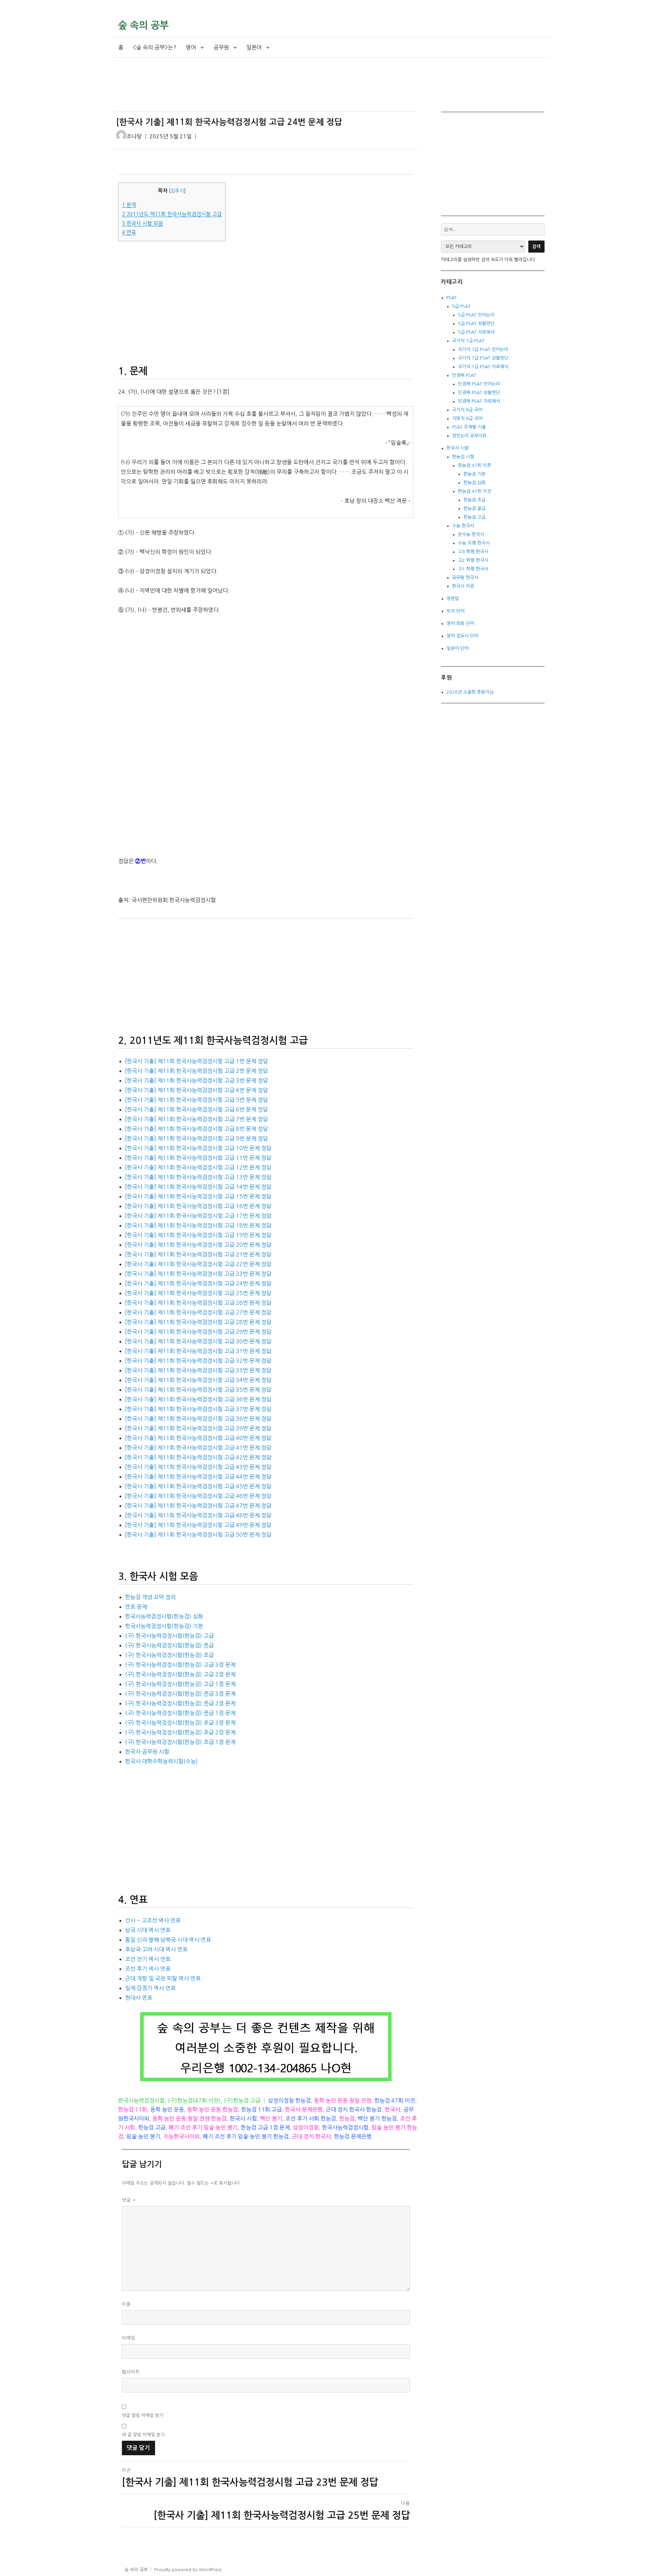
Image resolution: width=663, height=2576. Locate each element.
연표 (129, 232)
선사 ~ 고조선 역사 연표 (153, 1920)
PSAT (452, 298)
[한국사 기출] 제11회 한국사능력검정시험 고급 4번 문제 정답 (196, 1090)
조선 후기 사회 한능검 (311, 2118)
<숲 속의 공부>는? (155, 47)
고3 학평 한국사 (473, 552)
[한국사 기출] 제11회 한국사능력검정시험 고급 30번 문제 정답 (198, 1341)
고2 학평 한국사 (473, 560)
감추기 (177, 191)
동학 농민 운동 (167, 2109)
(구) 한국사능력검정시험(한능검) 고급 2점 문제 (180, 1674)
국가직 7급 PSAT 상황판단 (483, 358)
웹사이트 (131, 2372)
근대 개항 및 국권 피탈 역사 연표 (163, 1978)
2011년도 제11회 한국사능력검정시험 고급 (172, 214)
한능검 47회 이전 (395, 2100)
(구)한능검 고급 (242, 2100)
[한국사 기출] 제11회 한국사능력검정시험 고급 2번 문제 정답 (196, 1071)
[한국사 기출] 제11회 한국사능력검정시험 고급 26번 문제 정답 (198, 1303)
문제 (129, 205)
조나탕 (134, 136)
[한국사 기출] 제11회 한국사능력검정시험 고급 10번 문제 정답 (198, 1148)
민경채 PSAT (464, 375)
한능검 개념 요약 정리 (150, 1597)
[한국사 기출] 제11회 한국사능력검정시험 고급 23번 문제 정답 (198, 1274)
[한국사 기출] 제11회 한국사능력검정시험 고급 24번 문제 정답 (198, 1283)
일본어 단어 (458, 648)
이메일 (129, 2338)
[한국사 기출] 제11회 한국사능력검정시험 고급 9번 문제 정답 (196, 1138)
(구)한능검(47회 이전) (194, 2100)
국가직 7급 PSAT (468, 341)
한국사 (392, 2109)
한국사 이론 (463, 586)
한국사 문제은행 (304, 2109)
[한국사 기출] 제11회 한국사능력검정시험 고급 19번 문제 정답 (198, 1235)
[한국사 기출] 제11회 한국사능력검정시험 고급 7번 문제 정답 (196, 1119)
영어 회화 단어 (460, 623)
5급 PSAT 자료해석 (476, 332)
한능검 (347, 2118)
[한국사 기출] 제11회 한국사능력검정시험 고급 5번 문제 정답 (196, 1100)
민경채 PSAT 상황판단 (479, 393)
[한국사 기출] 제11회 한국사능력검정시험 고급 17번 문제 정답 (198, 1216)
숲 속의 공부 (143, 25)
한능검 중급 (474, 508)
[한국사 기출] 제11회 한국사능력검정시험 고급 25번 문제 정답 (198, 1293)
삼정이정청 (306, 2127)
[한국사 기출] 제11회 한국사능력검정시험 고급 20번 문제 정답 (198, 1245)
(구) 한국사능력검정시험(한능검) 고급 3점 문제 (180, 1665)
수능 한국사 (463, 526)
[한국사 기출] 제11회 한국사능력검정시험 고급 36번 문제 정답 (198, 1399)
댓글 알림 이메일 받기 (143, 2415)
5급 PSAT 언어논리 (476, 315)
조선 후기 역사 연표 (148, 1969)
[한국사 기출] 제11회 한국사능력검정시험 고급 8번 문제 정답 (196, 1129)
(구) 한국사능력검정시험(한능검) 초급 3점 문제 (180, 1723)
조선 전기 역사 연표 (148, 1959)
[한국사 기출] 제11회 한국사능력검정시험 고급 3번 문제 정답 (196, 1080)
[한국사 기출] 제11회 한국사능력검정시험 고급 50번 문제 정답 (198, 1535)
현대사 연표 (139, 1998)
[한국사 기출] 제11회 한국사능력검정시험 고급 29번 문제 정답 (198, 1332)
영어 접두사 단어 (462, 636)
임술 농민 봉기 (143, 2136)
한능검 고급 (152, 2127)
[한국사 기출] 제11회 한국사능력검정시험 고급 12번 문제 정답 (198, 1167)
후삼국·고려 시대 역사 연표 (156, 1949)
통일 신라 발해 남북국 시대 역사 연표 (168, 1940)
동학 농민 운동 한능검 (213, 2109)
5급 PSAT (461, 306)
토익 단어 (455, 611)
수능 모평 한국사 (474, 543)
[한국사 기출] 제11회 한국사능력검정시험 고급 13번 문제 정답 (198, 1177)
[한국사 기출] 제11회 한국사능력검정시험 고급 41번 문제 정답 (198, 1448)
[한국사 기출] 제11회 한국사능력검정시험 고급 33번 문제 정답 (198, 1370)
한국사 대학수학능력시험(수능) (161, 1761)
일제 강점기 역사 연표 (150, 1988)
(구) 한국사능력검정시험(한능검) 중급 (169, 1645)
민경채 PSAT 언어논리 (479, 384)
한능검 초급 (474, 500)
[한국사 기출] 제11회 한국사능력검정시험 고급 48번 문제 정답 (198, 1515)
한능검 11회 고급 (261, 2109)
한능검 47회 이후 (474, 465)
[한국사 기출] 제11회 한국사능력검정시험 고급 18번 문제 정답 (198, 1225)
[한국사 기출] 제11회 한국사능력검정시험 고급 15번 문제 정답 (198, 1196)
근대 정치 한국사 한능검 (354, 2109)
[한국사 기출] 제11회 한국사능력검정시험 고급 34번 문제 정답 (198, 1380)
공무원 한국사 (465, 577)
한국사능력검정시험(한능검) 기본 (164, 1626)
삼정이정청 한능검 (289, 2100)
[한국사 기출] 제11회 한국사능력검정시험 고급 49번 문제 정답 (198, 1525)
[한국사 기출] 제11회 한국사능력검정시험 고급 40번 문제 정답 (198, 1438)
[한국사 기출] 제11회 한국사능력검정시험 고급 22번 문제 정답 (198, 1264)
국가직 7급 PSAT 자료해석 (483, 367)
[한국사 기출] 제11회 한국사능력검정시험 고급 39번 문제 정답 (198, 1428)
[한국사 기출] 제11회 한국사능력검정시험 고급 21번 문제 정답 (198, 1254)
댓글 (129, 2200)
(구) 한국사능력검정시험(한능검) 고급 (169, 1636)
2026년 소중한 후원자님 (470, 692)
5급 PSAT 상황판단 (476, 324)
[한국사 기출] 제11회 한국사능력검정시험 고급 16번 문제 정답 (198, 1206)
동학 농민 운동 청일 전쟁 (343, 2100)
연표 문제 (136, 1607)
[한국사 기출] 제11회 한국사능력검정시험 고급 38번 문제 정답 (198, 1419)
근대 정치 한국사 (311, 2136)
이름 (126, 2304)
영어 (191, 47)
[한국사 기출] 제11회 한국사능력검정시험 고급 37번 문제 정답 (198, 1409)
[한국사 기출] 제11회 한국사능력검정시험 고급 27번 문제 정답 (198, 1312)
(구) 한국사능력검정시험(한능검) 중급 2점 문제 (180, 1703)
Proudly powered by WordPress (188, 2570)
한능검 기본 (474, 474)
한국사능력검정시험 (141, 2100)
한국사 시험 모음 (142, 223)
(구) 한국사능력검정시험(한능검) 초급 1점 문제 (180, 1742)
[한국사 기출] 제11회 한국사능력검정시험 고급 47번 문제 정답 (198, 1506)
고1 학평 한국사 (473, 569)
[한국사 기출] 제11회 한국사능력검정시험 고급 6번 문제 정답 (196, 1109)
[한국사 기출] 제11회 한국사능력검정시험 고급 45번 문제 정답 (198, 1486)
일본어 (254, 47)
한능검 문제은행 (353, 2136)
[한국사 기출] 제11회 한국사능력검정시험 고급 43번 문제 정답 (198, 1467)
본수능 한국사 (471, 534)
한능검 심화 (474, 483)
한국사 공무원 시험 (147, 1752)
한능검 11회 (133, 2109)
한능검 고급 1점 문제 (265, 2127)
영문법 (453, 599)
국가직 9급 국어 (467, 410)
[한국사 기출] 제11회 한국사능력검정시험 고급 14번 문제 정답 (198, 1187)
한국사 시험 (243, 2118)
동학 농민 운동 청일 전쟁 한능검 (189, 2118)
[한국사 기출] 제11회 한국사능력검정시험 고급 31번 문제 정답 (198, 1351)
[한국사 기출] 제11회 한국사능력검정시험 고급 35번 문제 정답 (198, 1390)
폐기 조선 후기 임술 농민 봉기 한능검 (246, 2136)
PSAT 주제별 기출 (469, 427)
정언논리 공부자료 (469, 436)
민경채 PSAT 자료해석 (479, 401)
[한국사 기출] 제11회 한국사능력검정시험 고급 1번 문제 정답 (196, 1061)
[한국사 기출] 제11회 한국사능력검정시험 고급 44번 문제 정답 (198, 1477)
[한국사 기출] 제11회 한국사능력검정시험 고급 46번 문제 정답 (198, 1496)
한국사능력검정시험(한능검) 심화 (164, 1616)
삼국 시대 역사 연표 (148, 1930)
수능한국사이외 (181, 2136)
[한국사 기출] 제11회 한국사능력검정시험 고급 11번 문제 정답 (198, 1158)
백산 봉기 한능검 (377, 2118)
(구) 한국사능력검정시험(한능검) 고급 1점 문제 (180, 1684)
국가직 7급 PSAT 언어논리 (483, 349)
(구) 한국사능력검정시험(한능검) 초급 (169, 1655)
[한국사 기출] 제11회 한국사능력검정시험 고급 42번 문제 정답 (198, 1457)
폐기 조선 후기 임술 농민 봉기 (203, 2127)
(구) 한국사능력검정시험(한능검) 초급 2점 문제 (180, 1732)
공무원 (221, 47)
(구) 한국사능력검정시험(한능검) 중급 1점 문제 (180, 1713)
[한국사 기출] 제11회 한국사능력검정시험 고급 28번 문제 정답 (198, 1322)
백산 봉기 (271, 2118)
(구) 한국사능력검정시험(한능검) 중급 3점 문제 (180, 1694)
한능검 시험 (463, 457)
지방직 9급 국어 (467, 418)
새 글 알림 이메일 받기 (143, 2435)
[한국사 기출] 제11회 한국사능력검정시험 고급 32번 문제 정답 (198, 1361)
